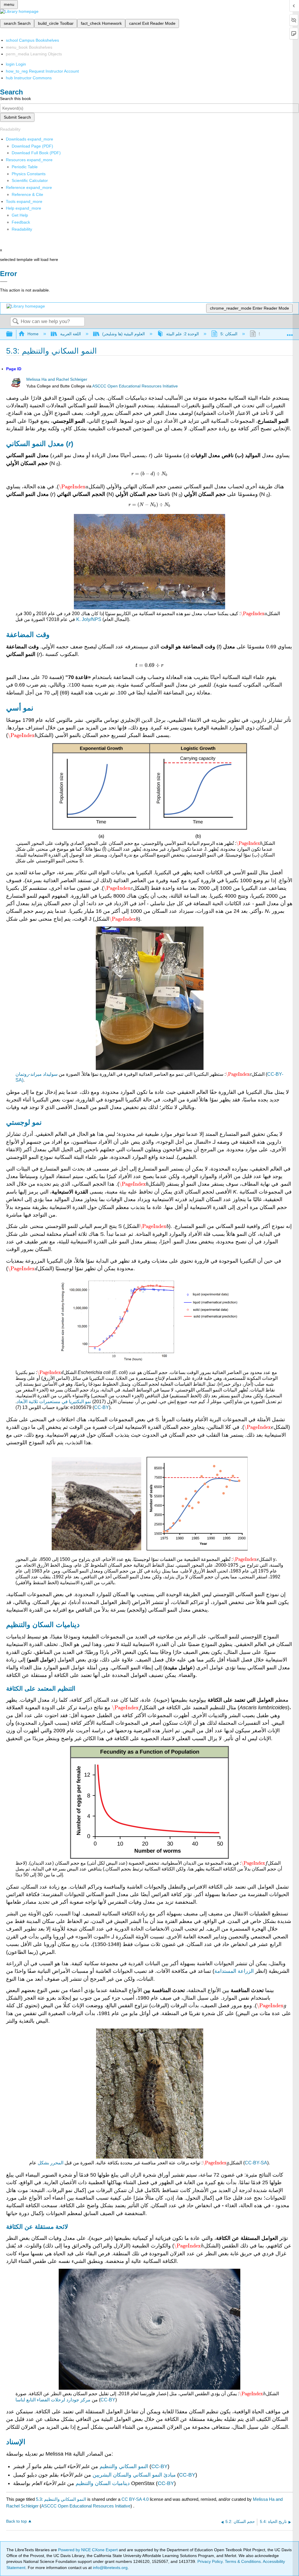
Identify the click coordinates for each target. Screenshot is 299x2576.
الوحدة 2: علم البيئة (182, 334)
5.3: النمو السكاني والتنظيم (61, 2499)
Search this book (15, 99)
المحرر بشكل (51, 2163)
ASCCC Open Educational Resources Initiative (135, 386)
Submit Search (17, 117)
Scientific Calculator (30, 180)
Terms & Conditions (243, 2561)
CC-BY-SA (256, 2163)
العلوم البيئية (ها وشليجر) (124, 334)
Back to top (16, 2521)
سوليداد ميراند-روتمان (36, 1074)
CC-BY (101, 1407)
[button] (21, 222)
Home (33, 334)
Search (15, 322)
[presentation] (74, 487)
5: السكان (229, 334)
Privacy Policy (210, 2561)
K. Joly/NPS (89, 619)
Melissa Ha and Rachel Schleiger (57, 379)
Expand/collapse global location (290, 332)
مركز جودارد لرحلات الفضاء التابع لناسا (53, 2400)
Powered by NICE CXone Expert (88, 2550)
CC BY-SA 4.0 (135, 2499)
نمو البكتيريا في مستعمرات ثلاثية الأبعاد (54, 1402)
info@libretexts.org (110, 2568)
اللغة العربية (70, 334)
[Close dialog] (4, 282)
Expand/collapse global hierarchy (13, 334)
